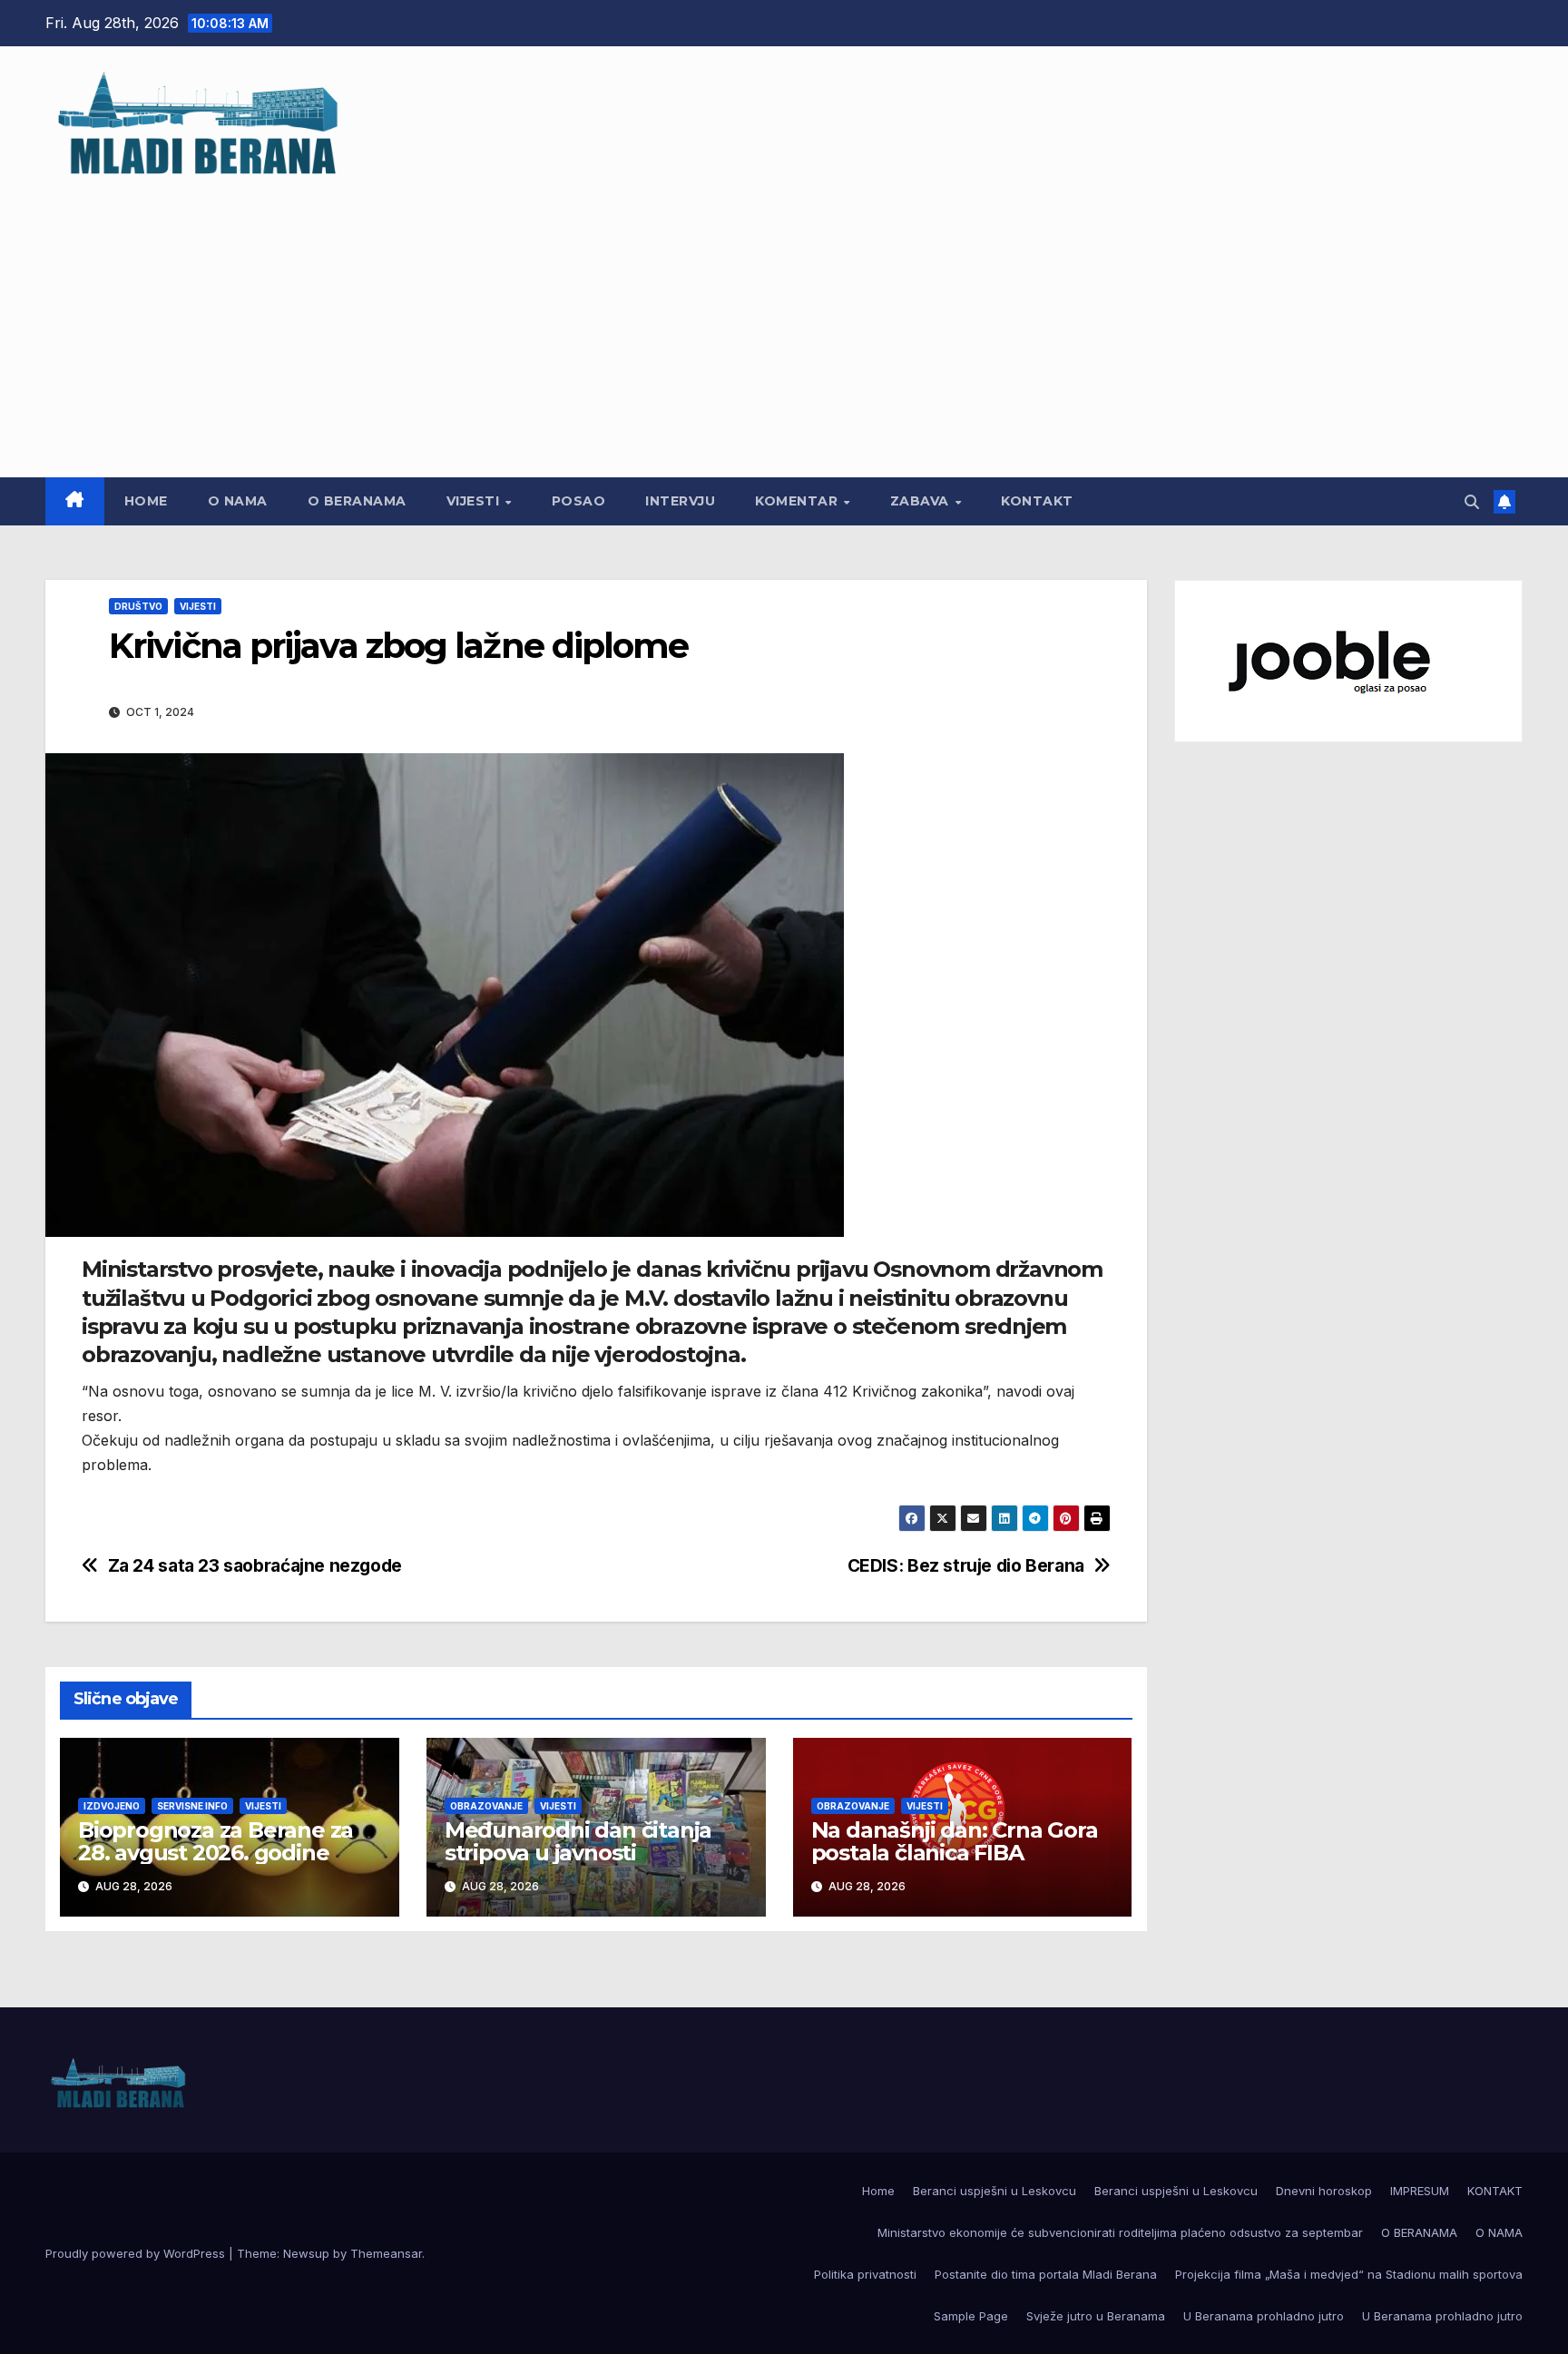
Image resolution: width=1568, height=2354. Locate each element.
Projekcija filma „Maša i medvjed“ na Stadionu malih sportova (1349, 2274)
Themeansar (386, 2253)
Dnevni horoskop (1324, 2191)
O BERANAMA (357, 501)
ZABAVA (922, 501)
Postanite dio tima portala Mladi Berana (1046, 2274)
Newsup (306, 2253)
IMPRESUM (1420, 2191)
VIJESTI (475, 501)
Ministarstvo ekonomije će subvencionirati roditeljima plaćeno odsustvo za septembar (1120, 2232)
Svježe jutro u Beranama (1096, 2316)
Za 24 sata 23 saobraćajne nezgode (255, 1566)
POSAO (579, 501)
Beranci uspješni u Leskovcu (995, 2191)
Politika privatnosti (865, 2274)
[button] (1472, 502)
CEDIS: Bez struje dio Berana (966, 1566)
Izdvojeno (112, 1806)
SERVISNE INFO (192, 1806)
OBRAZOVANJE (486, 1806)
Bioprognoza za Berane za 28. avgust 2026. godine (216, 1841)
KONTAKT (1037, 501)
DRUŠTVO (138, 606)
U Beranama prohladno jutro (1264, 2316)
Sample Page (971, 2316)
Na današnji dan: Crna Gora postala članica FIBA (955, 1841)
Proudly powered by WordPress (137, 2253)
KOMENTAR (799, 501)
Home (146, 501)
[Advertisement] (784, 319)
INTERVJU (680, 501)
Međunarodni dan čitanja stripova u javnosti (578, 1841)
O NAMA (238, 501)
